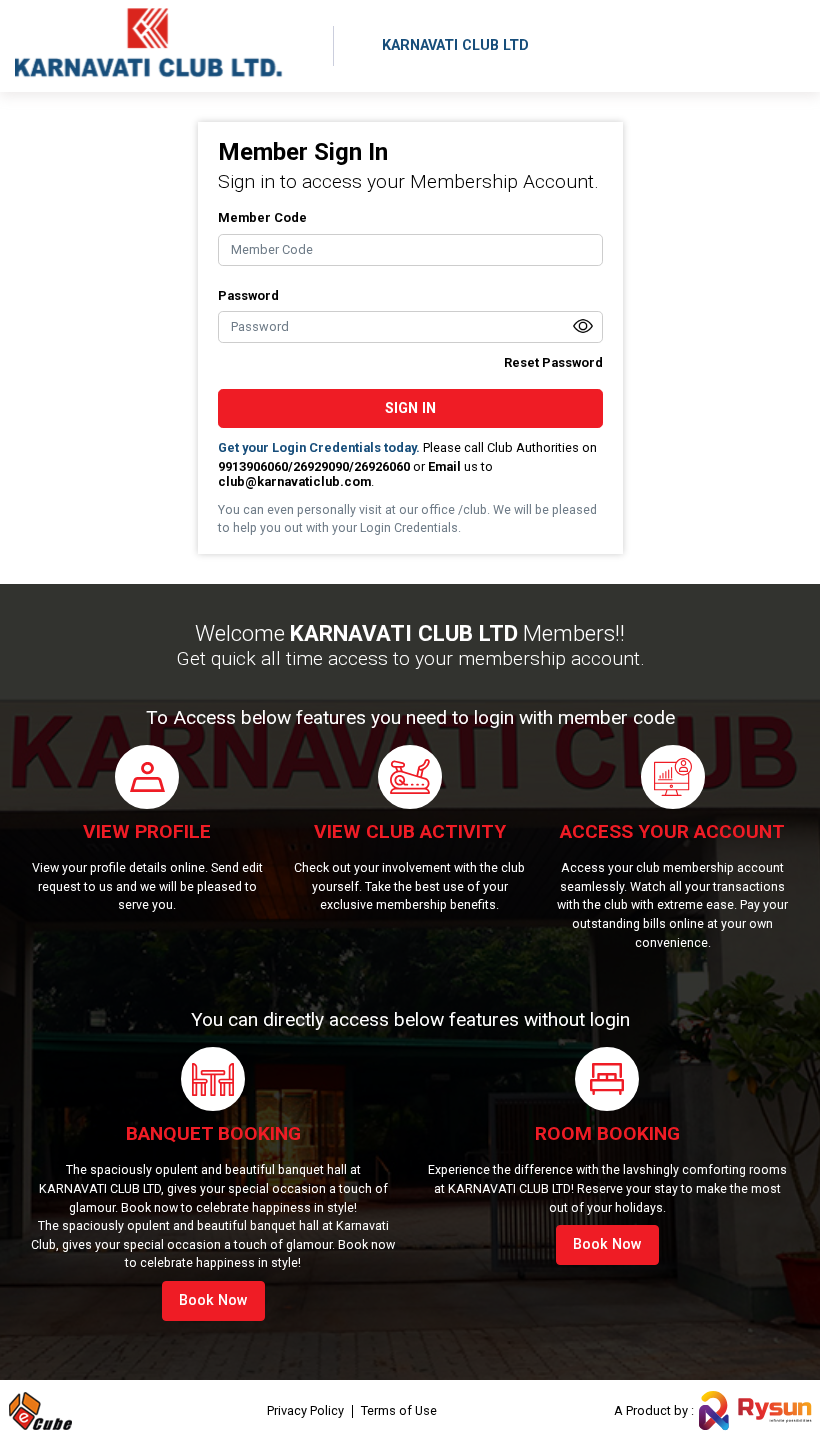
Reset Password (553, 362)
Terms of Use (399, 1411)
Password (248, 295)
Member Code (262, 217)
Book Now (213, 1300)
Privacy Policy (305, 1411)
